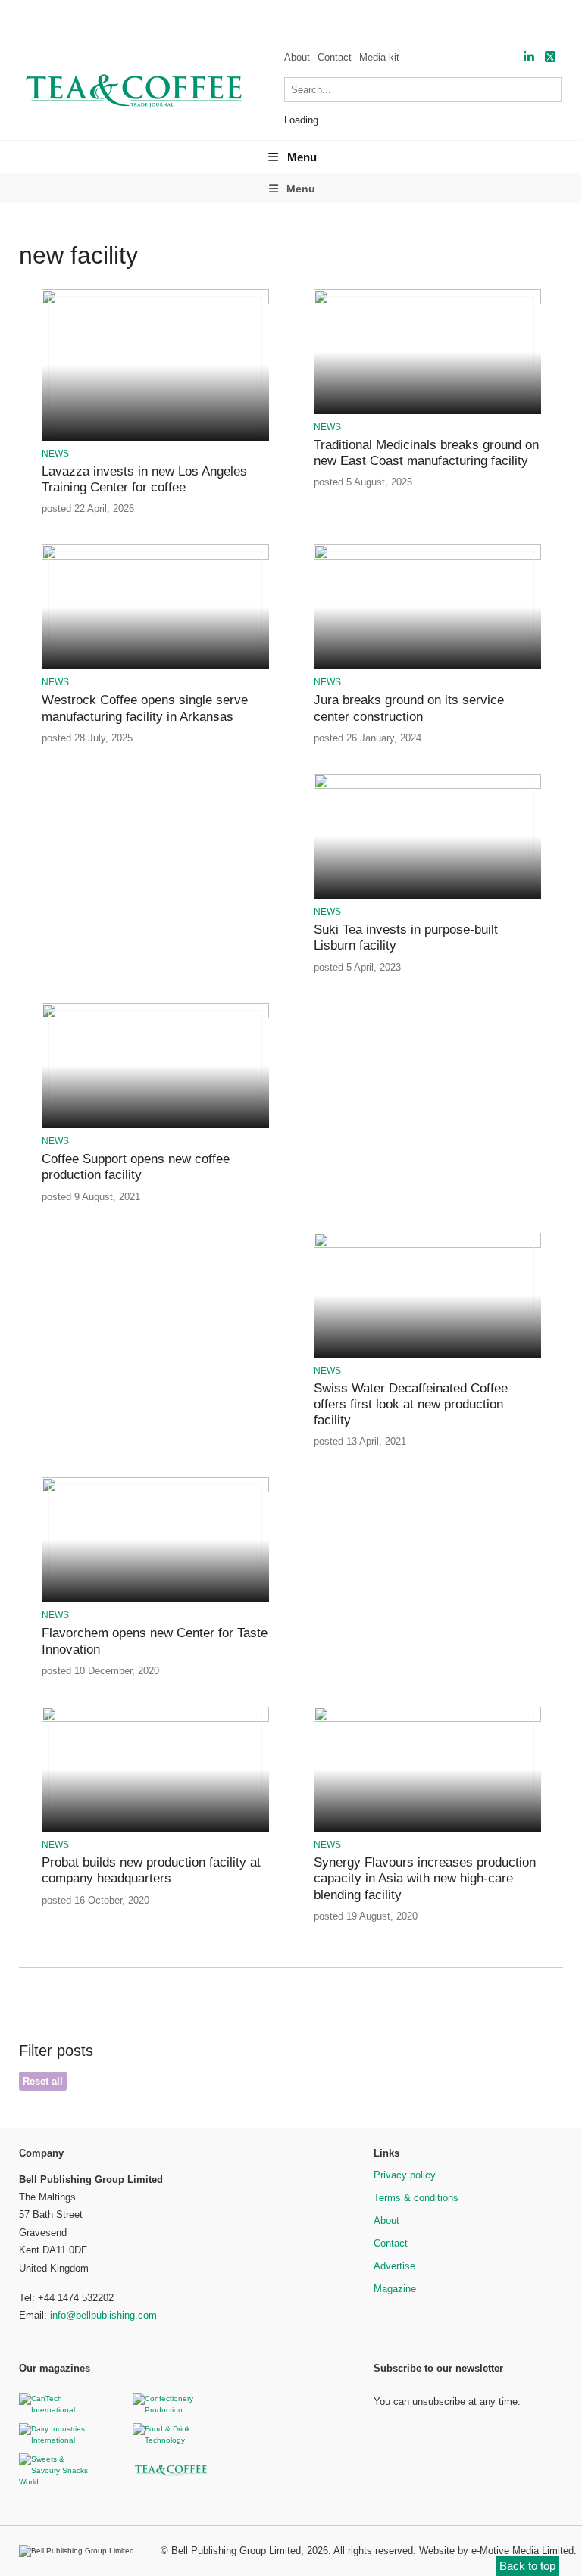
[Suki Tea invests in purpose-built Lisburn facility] (427, 786)
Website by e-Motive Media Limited (496, 2551)
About (297, 57)
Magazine (395, 2289)
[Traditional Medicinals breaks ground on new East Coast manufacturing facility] (427, 302)
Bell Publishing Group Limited (236, 2551)
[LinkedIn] (529, 57)
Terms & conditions (416, 2198)
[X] (550, 57)
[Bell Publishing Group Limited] (80, 2551)
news (55, 454)
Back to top (527, 2566)
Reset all (43, 2081)
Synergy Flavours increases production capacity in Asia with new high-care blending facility (425, 1879)
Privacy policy (405, 2175)
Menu (302, 157)
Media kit (379, 57)
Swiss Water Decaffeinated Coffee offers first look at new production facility (411, 1405)
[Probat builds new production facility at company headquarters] (155, 1719)
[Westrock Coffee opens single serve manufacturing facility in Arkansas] (155, 557)
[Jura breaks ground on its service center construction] (427, 557)
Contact (335, 57)
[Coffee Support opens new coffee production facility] (155, 1016)
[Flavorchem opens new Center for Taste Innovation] (155, 1490)
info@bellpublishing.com (103, 2315)
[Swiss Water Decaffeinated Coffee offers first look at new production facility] (427, 1245)
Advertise (394, 2266)
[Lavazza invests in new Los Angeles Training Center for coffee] (155, 302)
